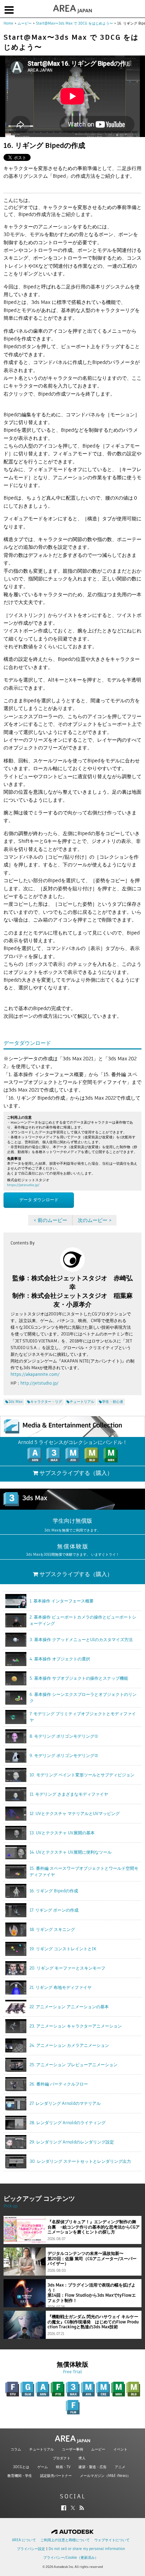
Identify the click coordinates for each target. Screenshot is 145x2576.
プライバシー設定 (31, 2549)
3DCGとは (21, 2467)
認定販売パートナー (56, 2476)
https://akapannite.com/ (35, 1374)
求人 (82, 2458)
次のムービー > (95, 1220)
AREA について (24, 2540)
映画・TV (63, 2467)
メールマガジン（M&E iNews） (105, 2476)
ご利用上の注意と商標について (65, 2540)
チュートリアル (42, 2449)
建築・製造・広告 (93, 2467)
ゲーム (43, 2467)
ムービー (25, 23)
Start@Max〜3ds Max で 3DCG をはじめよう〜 (74, 23)
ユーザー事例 (72, 2449)
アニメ (120, 2467)
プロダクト (62, 2458)
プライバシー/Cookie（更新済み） (71, 2558)
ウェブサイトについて (112, 2540)
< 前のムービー (50, 1220)
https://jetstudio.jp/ (23, 1185)
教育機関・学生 (20, 2476)
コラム (16, 2449)
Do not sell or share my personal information (87, 2549)
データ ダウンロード (39, 1200)
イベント (120, 2449)
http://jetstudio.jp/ (39, 1383)
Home (8, 23)
